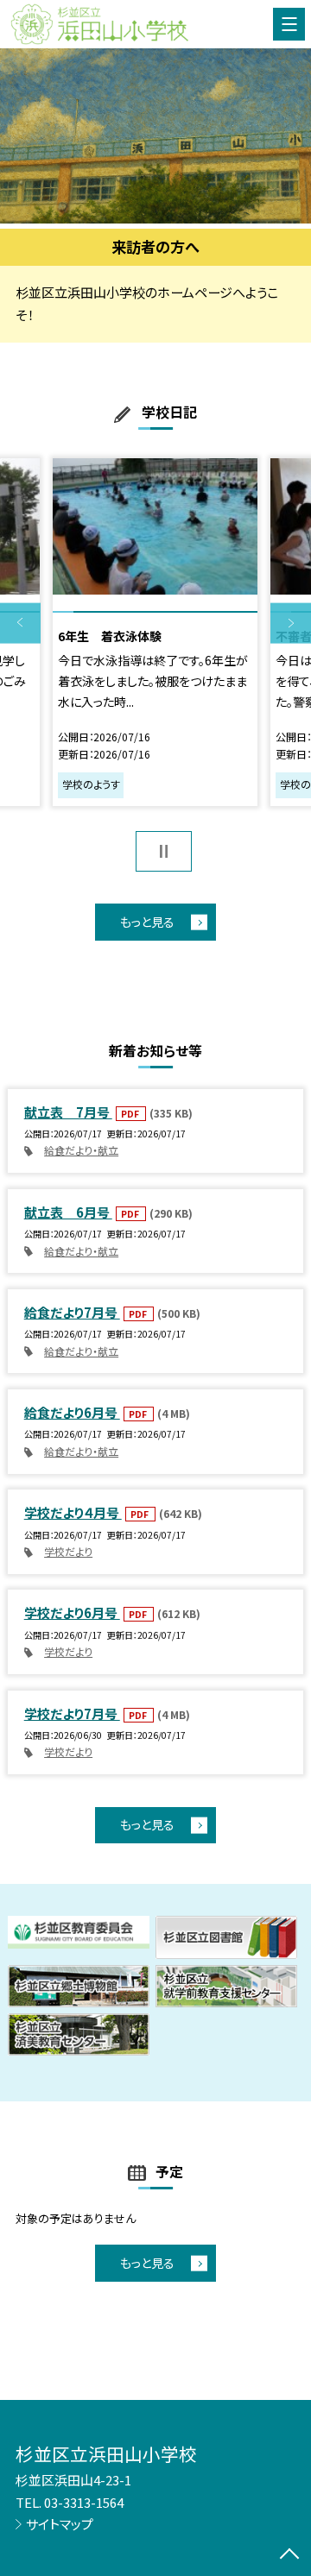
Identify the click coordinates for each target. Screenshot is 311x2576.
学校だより (68, 1552)
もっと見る (147, 922)
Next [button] (291, 624)
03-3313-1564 (84, 2502)
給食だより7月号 (72, 1312)
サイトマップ (60, 2524)
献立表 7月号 (68, 1112)
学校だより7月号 (72, 1713)
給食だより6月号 (72, 1412)
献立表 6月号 (68, 1212)
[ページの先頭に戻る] (289, 2555)
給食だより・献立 (81, 1150)
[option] (155, 136)
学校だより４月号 (73, 1512)
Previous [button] (20, 624)
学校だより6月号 (72, 1612)
